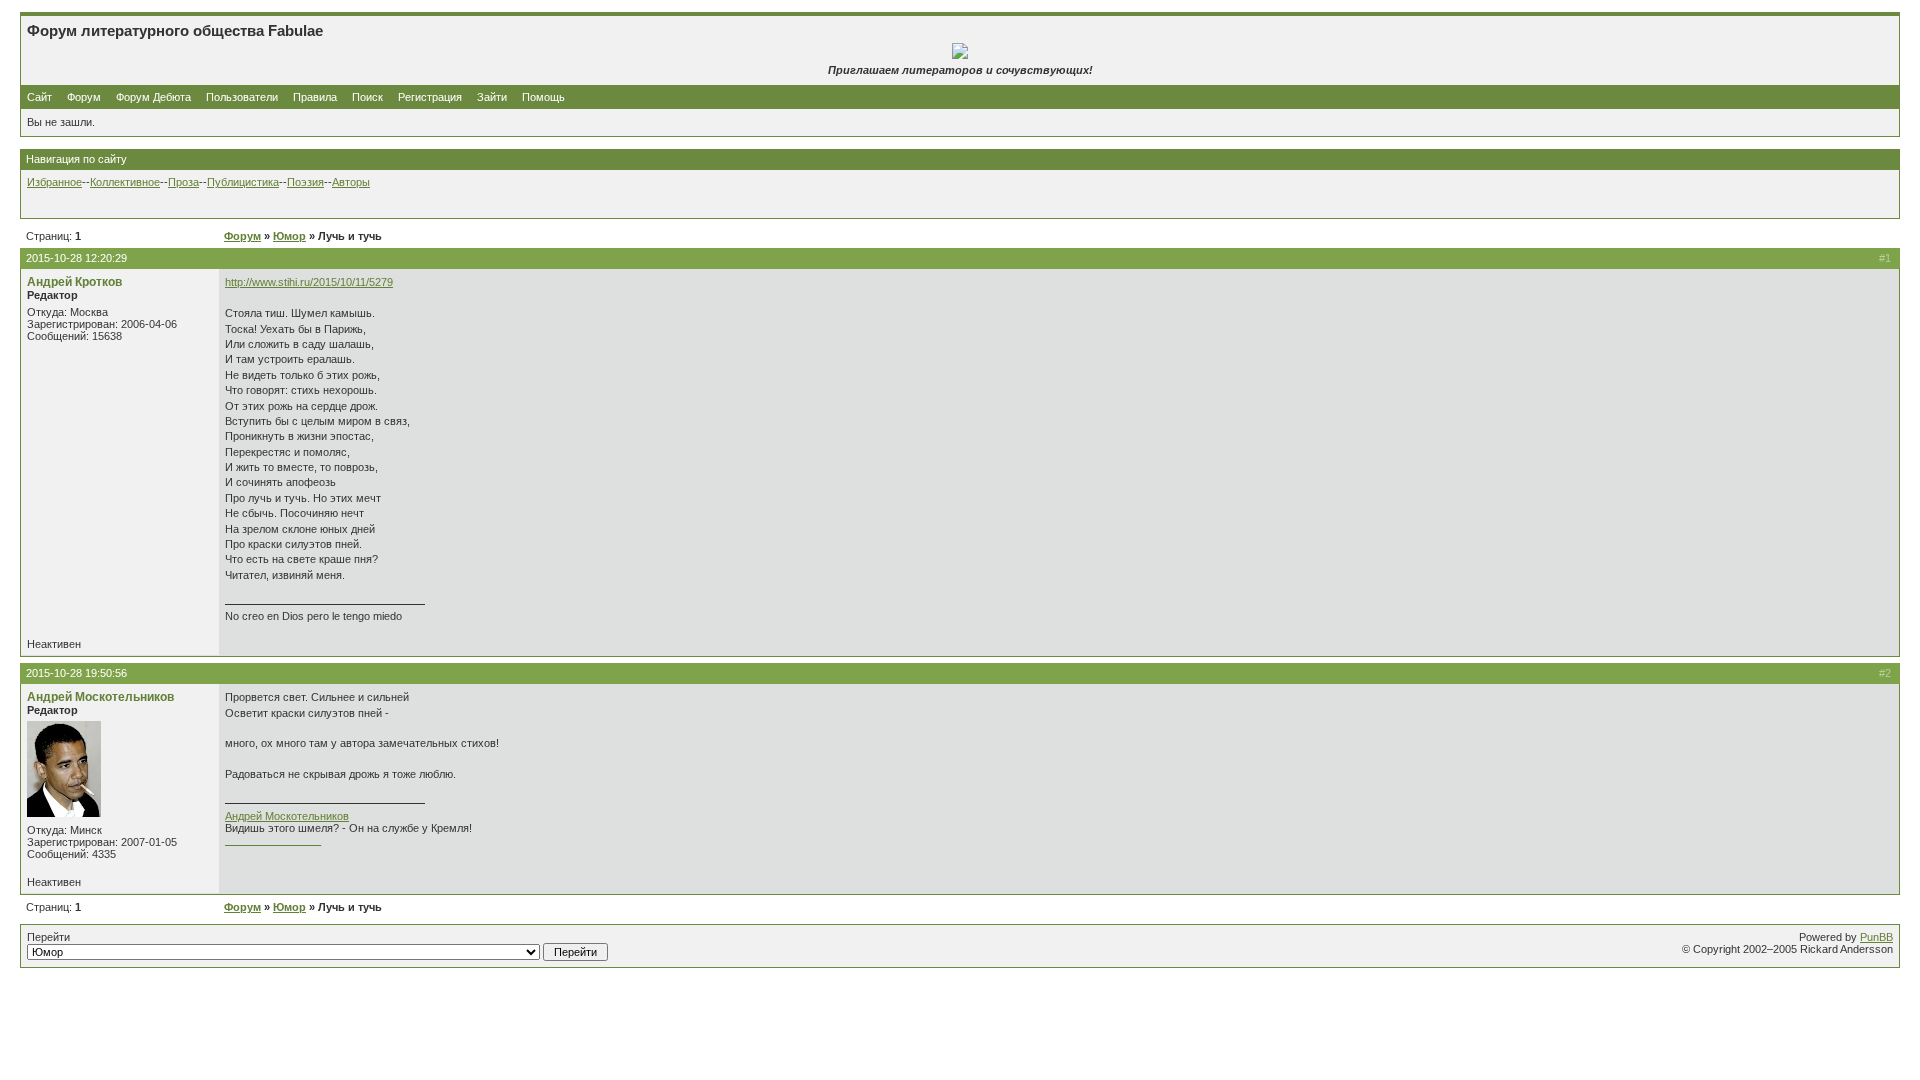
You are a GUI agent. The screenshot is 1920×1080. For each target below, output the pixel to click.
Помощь (543, 97)
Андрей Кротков (74, 282)
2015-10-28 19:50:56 (76, 673)
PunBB (1876, 937)
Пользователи (242, 97)
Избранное (54, 182)
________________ (273, 840)
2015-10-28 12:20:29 (76, 258)
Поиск (367, 97)
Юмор (289, 236)
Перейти (48, 937)
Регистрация (430, 97)
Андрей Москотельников (100, 697)
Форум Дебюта (155, 97)
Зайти (492, 97)
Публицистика (243, 182)
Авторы (351, 182)
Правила (315, 97)
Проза (183, 182)
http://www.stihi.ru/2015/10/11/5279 (309, 282)
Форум (84, 97)
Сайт (41, 97)
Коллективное (125, 182)
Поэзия (305, 182)
